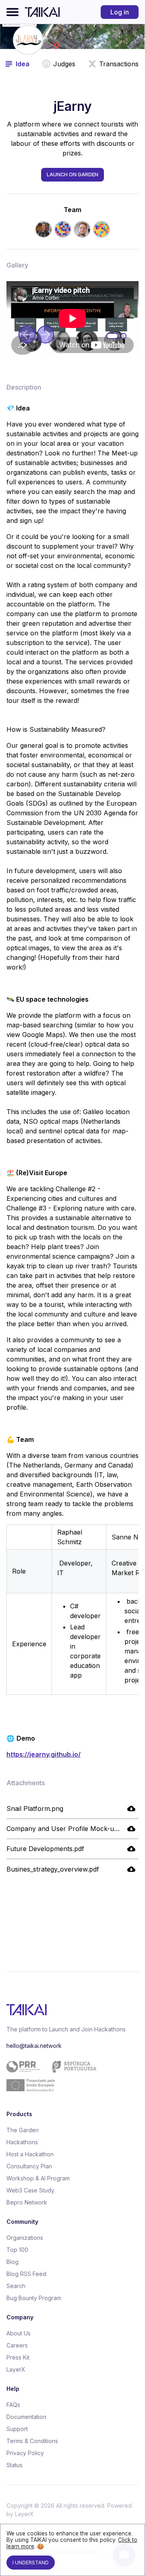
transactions (119, 64)
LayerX (16, 2369)
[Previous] (27, 335)
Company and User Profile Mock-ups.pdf (70, 1829)
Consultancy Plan (29, 2166)
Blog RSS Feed (26, 2274)
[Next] (46, 335)
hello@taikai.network (34, 2046)
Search (16, 2286)
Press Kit (18, 2357)
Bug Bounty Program (34, 2298)
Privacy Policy (25, 2453)
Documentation (26, 2417)
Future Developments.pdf (45, 1849)
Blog (12, 2262)
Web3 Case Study (30, 2190)
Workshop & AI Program (38, 2178)
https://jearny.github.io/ (43, 1754)
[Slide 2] (124, 337)
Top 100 (17, 2250)
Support (17, 2429)
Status (14, 2465)
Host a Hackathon (30, 2154)
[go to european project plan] (69, 2076)
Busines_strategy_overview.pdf (53, 1869)
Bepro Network (27, 2202)
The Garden (23, 2130)
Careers (17, 2345)
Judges (64, 64)
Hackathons (22, 2142)
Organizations (25, 2238)
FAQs (13, 2405)
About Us (19, 2333)
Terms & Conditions (32, 2441)
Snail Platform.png (35, 1809)
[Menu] (12, 12)
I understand (31, 2563)
